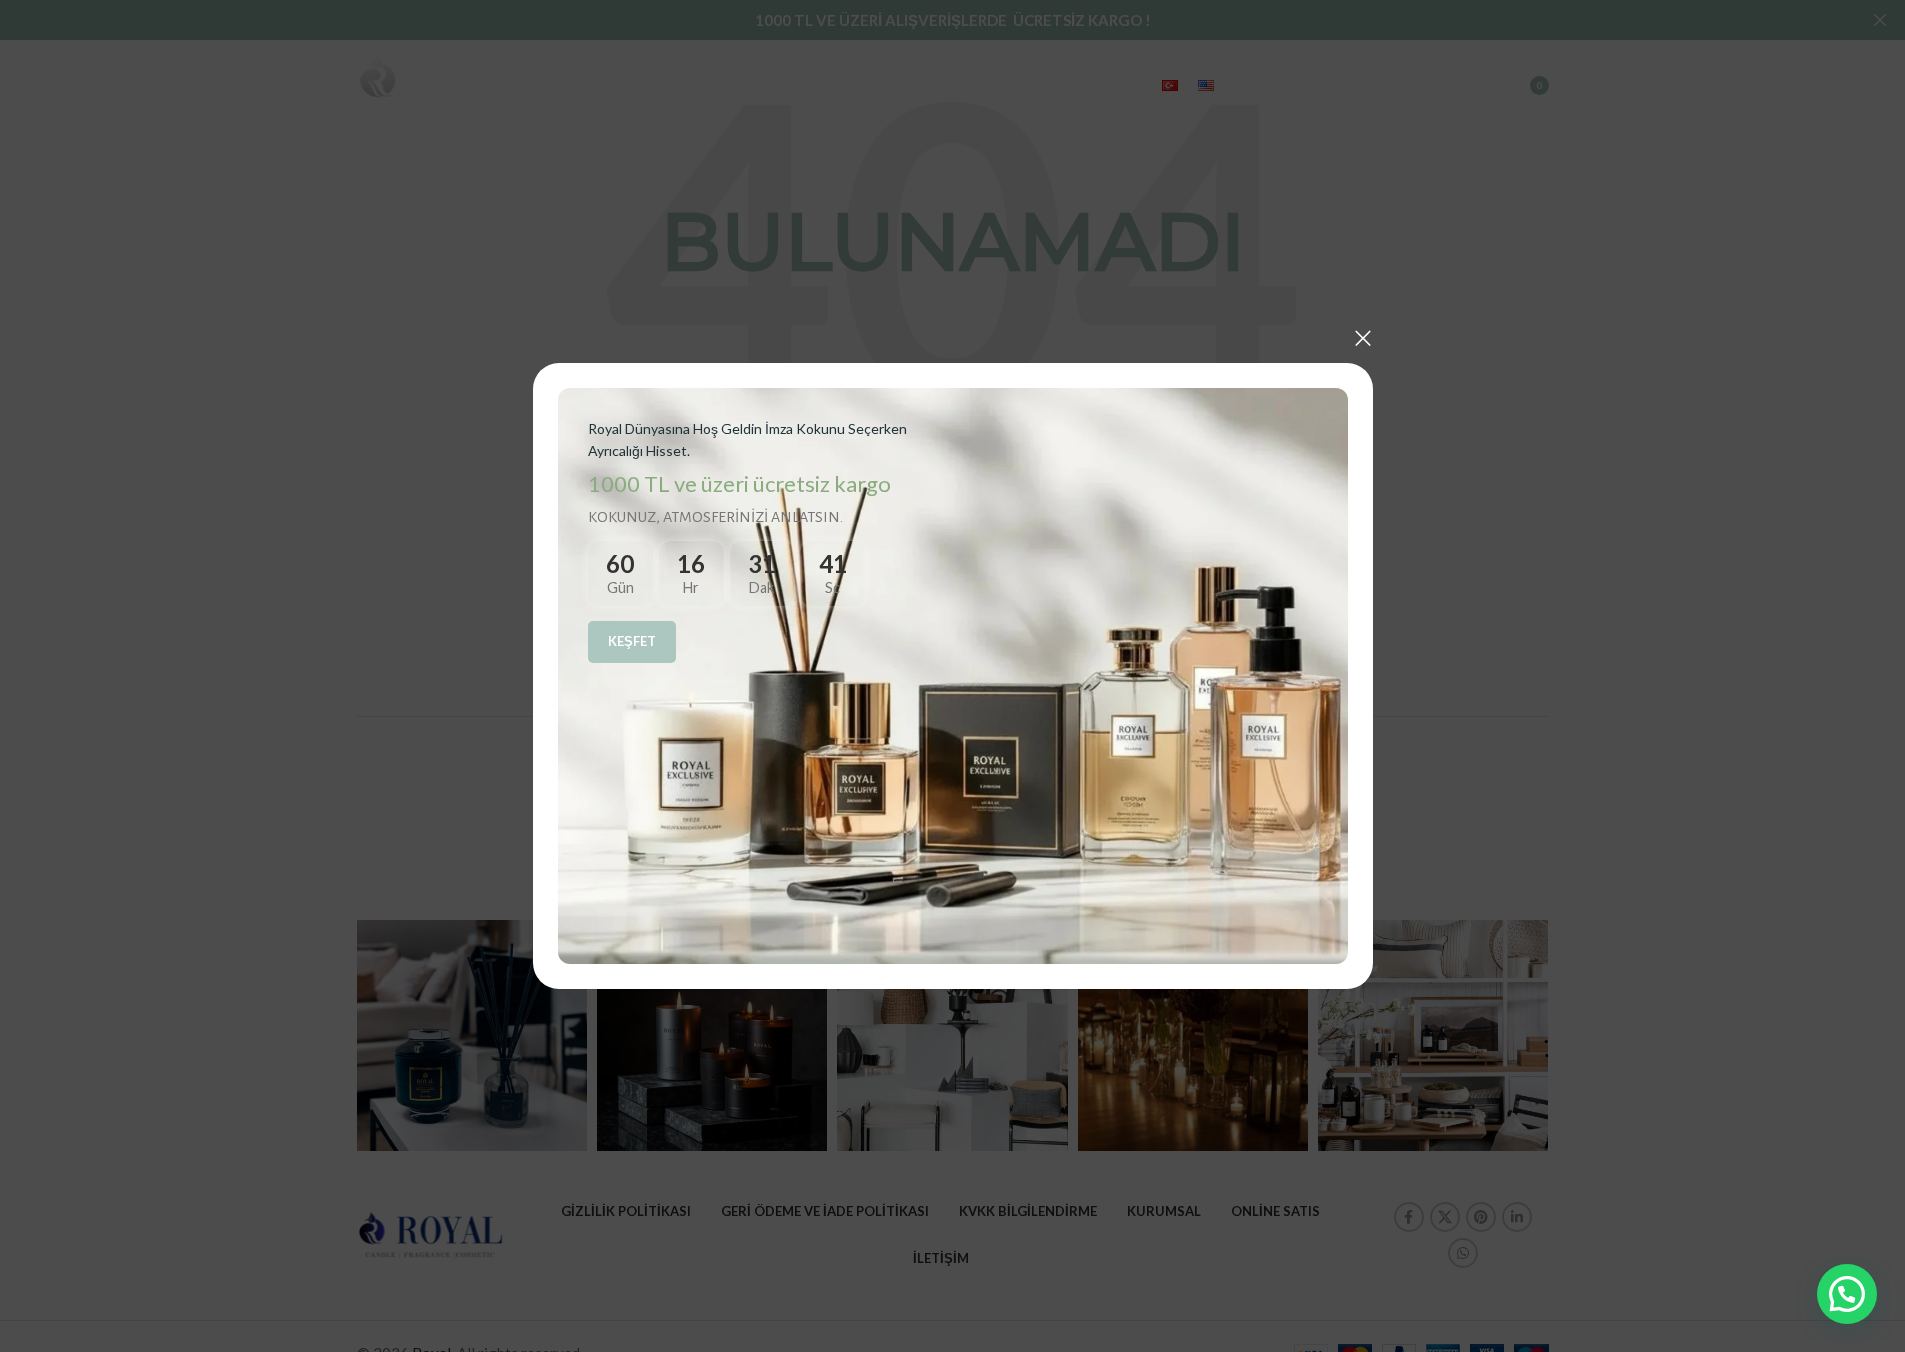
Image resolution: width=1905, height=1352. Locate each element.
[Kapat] (1363, 338)
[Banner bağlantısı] (953, 676)
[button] (1847, 1294)
